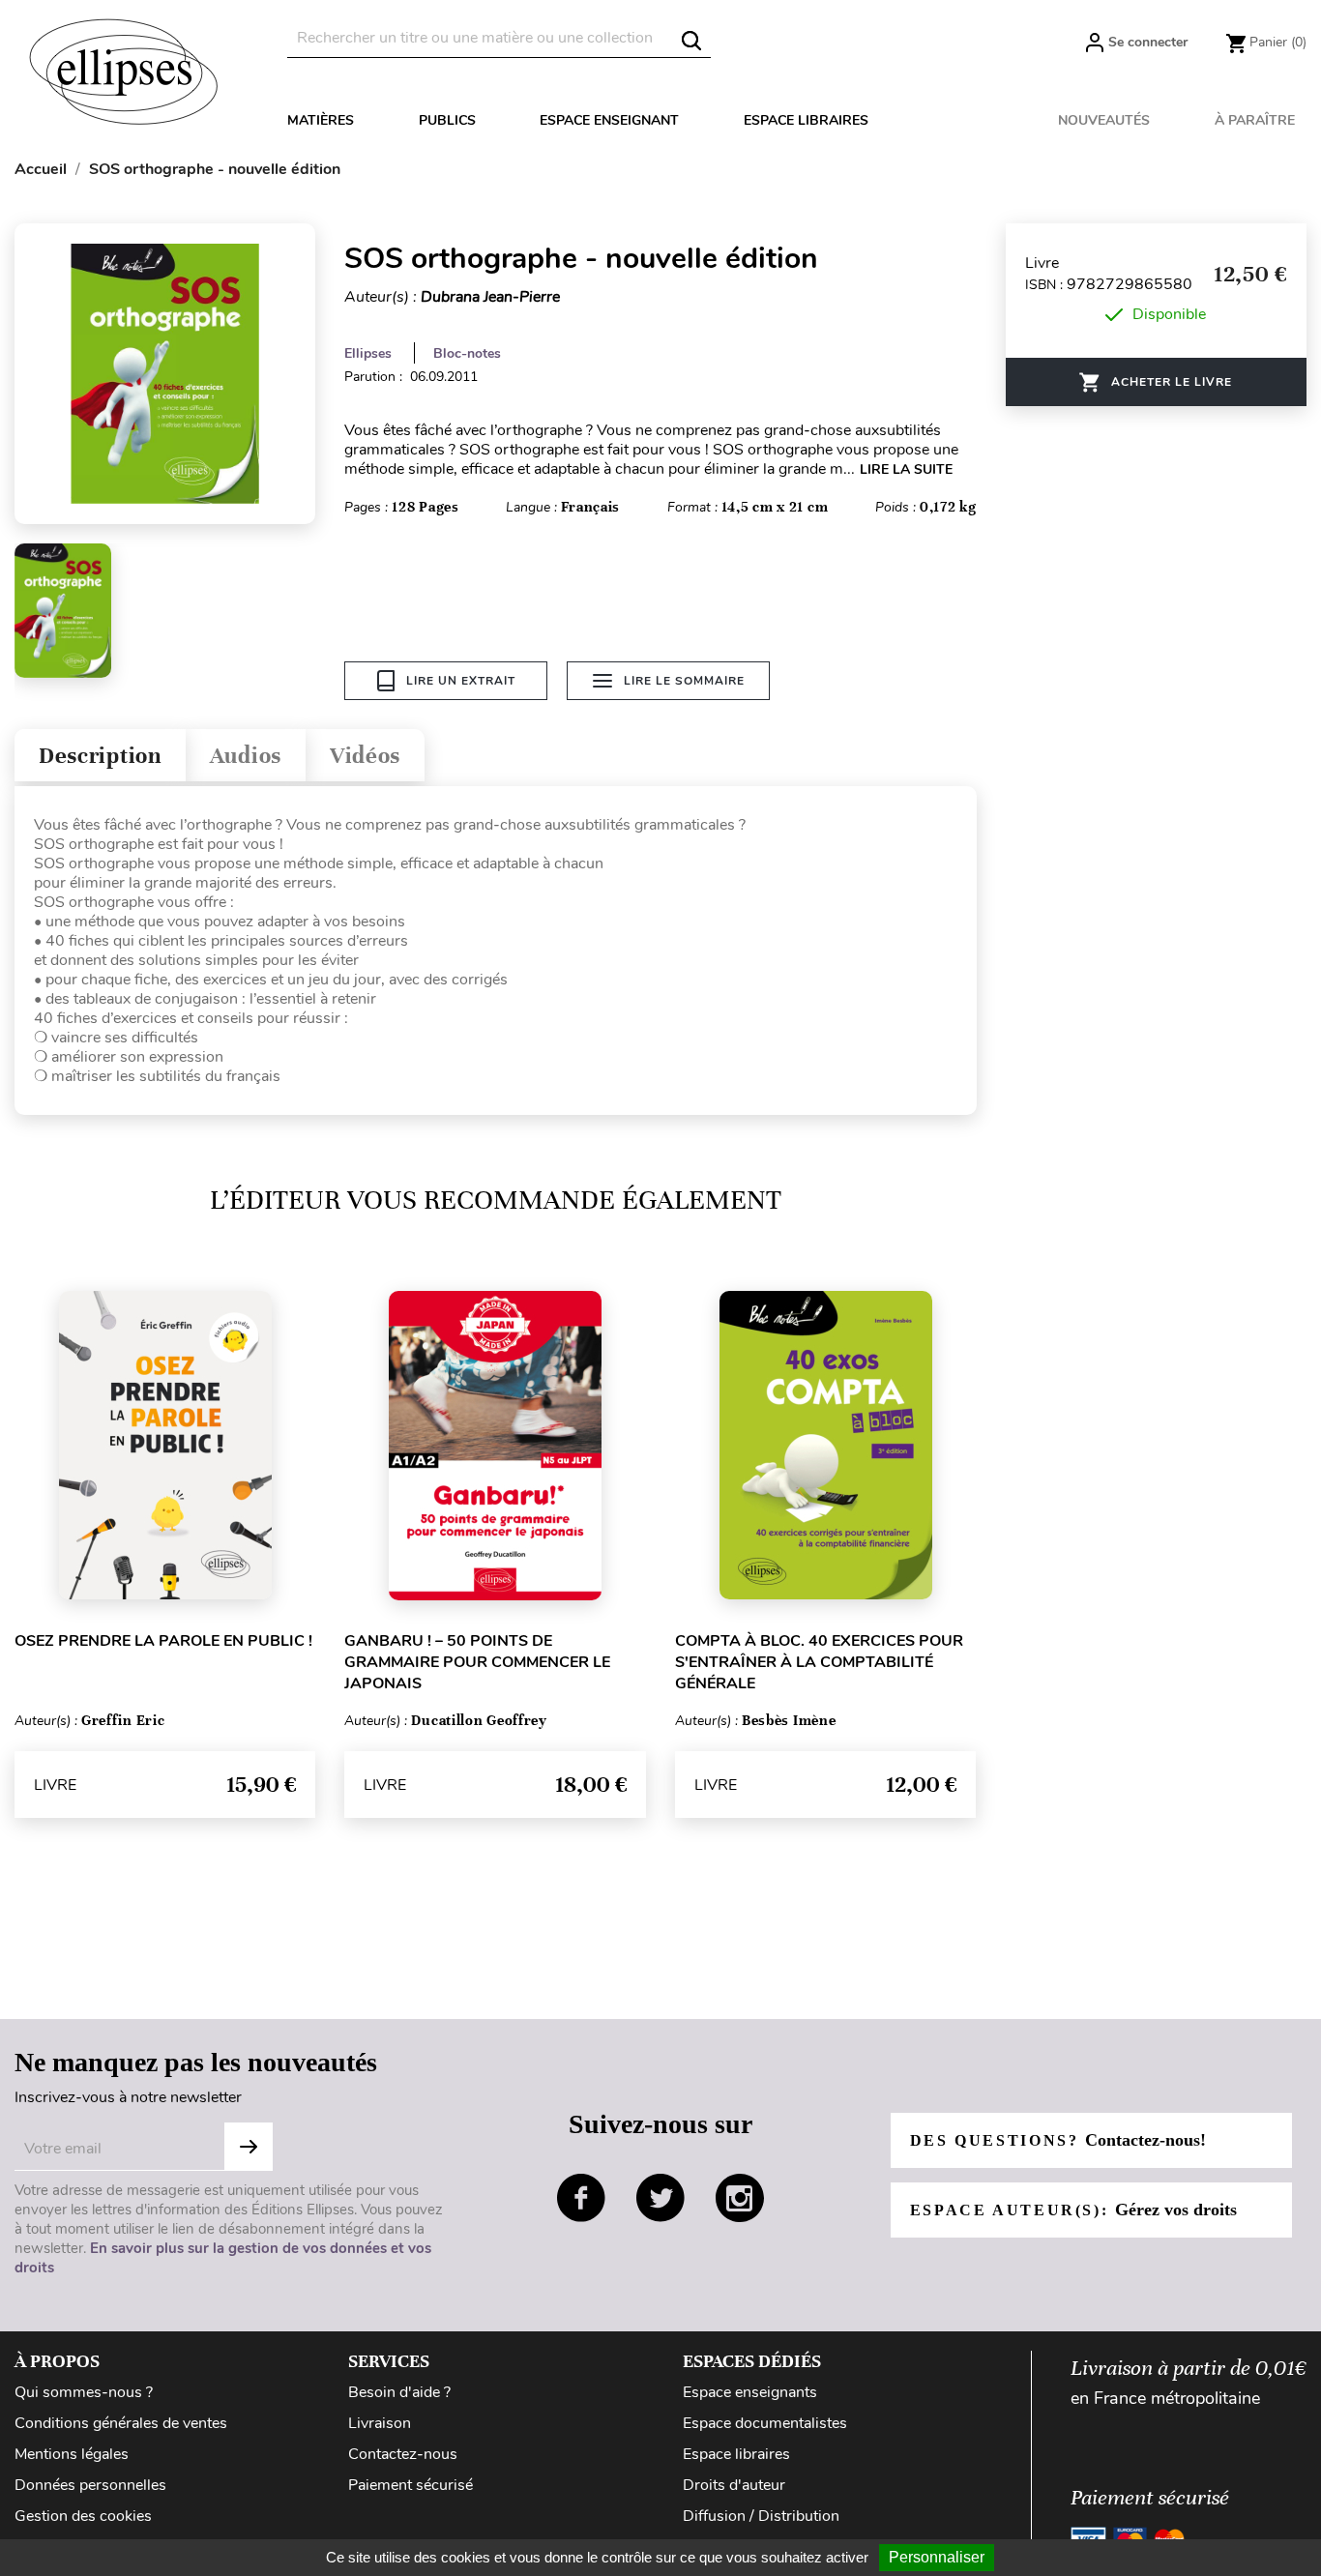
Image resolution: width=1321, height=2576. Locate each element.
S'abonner (249, 2147)
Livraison (380, 2423)
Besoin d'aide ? (399, 2392)
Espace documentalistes (765, 2423)
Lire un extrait (461, 681)
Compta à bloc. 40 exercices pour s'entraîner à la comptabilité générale (819, 1662)
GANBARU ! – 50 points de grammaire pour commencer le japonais (477, 1662)
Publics (447, 120)
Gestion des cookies (83, 2516)
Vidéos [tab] (365, 756)
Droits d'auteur (734, 2485)
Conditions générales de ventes (121, 2423)
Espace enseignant (609, 120)
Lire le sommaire (684, 681)
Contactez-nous (403, 2454)
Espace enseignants (750, 2392)
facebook (581, 2198)
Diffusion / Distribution (761, 2516)
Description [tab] (100, 756)
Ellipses (368, 353)
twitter (660, 2198)
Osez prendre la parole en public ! (163, 1641)
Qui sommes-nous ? (84, 2392)
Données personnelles (90, 2485)
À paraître (1255, 120)
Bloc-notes (467, 353)
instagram (740, 2198)
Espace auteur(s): (1073, 2210)
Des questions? (1058, 2140)
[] (691, 41)
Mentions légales (72, 2454)
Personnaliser (937, 2557)
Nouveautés (1104, 120)
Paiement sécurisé (411, 2485)
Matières (321, 120)
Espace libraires (806, 120)
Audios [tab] (246, 756)
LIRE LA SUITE (906, 469)
